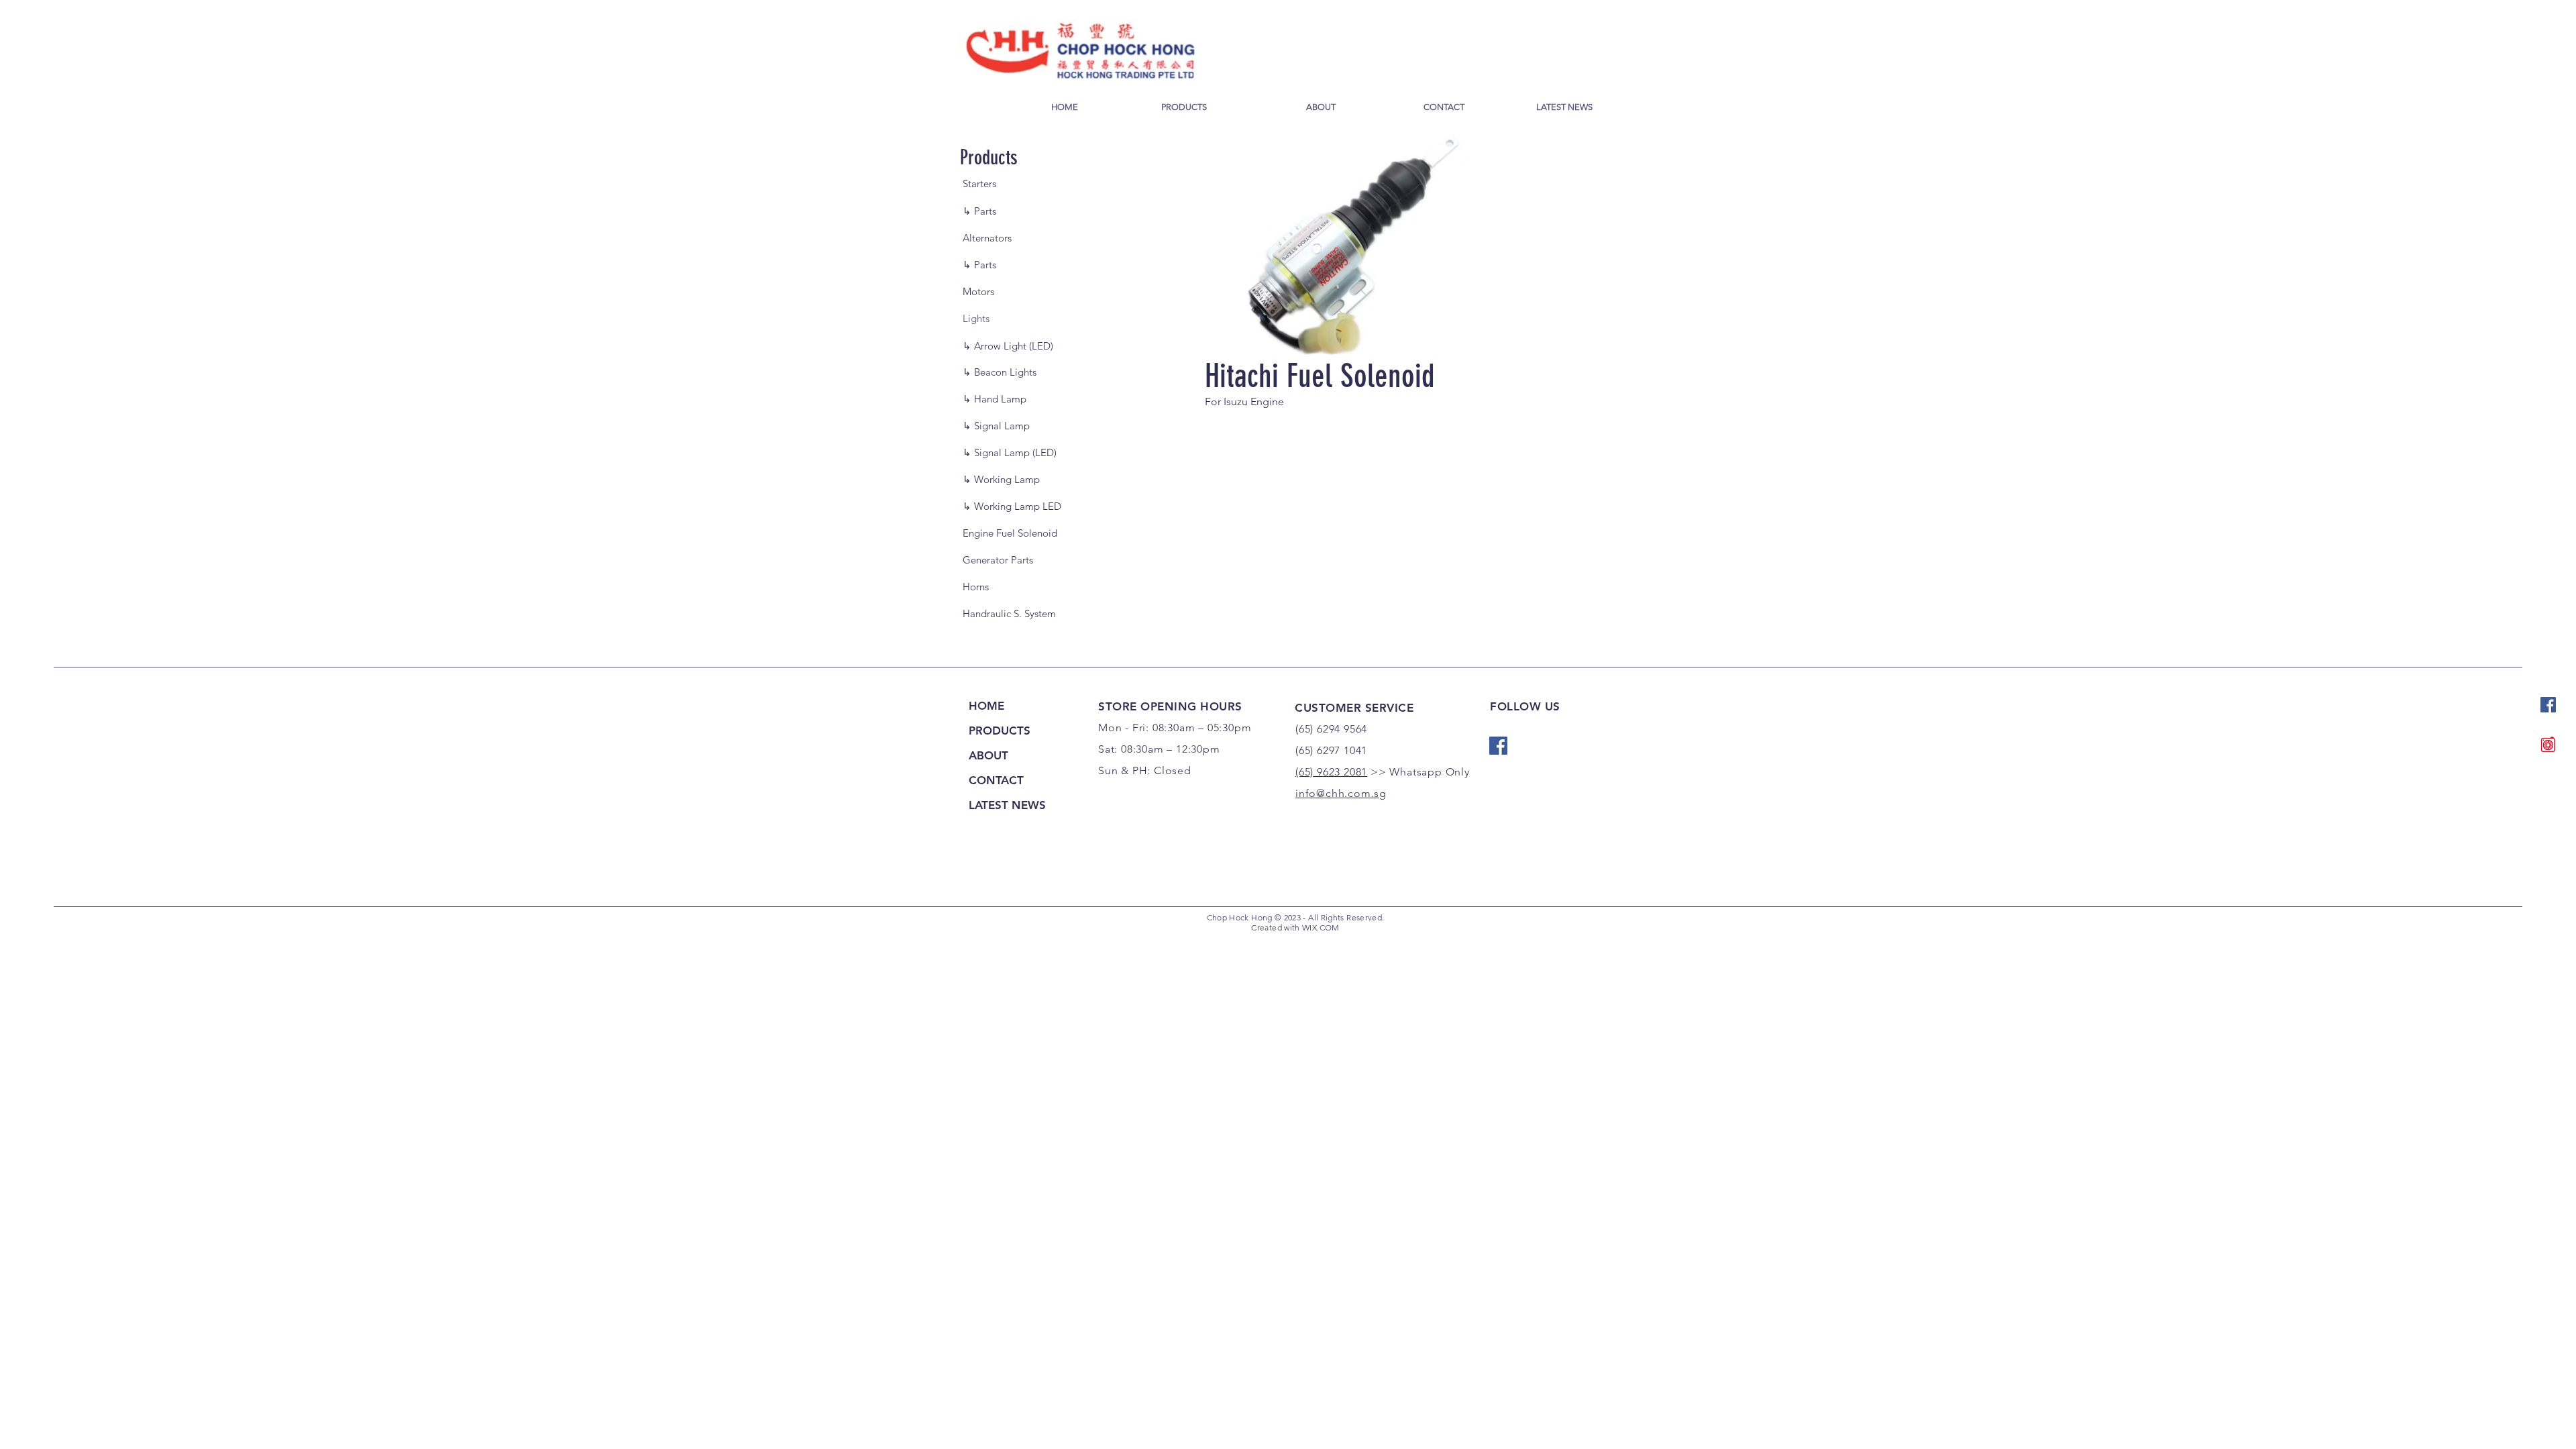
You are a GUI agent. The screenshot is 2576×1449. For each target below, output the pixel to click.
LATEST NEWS (1007, 805)
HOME (986, 706)
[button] (1016, 318)
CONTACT (996, 780)
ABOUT (988, 755)
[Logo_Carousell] (2548, 744)
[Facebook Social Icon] (2548, 705)
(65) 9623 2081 (1331, 772)
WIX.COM (1321, 927)
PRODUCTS (1000, 731)
